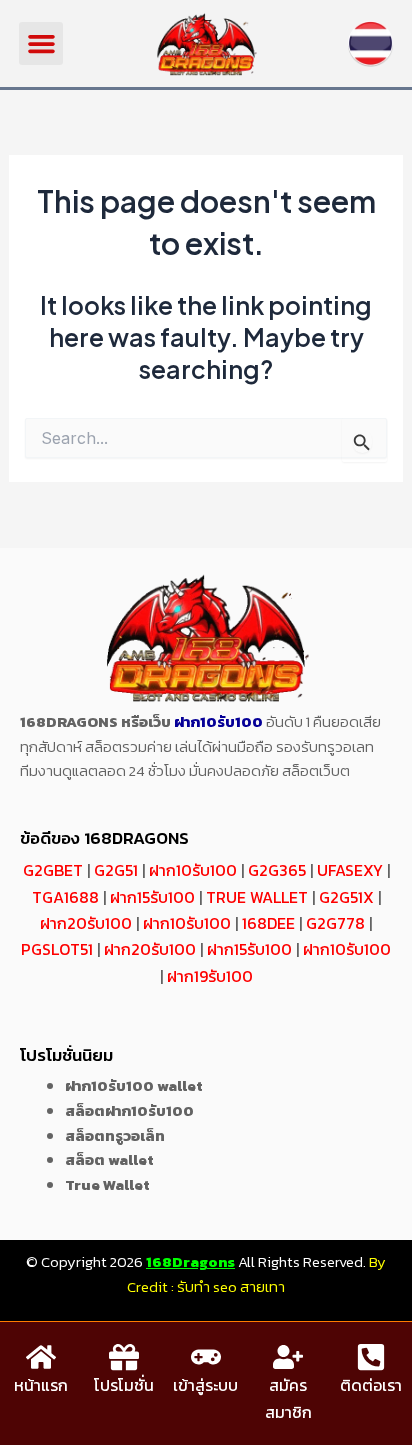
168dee (268, 923)
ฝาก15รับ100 (152, 897)
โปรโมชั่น (124, 1385)
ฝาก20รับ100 (86, 923)
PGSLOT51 (57, 949)
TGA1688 (65, 897)
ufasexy (350, 870)
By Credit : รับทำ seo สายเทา (256, 1274)
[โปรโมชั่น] (124, 1357)
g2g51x (346, 897)
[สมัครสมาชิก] (288, 1357)
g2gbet (53, 870)
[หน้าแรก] (41, 1357)
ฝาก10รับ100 (218, 721)
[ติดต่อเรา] (371, 1357)
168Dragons (190, 1261)
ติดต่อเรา (371, 1385)
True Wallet (257, 897)
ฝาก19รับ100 (210, 976)
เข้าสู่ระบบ (205, 1385)
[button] (41, 44)
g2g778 (335, 923)
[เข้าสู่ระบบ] (206, 1357)
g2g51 (116, 870)
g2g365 (277, 870)
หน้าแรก (41, 1385)
